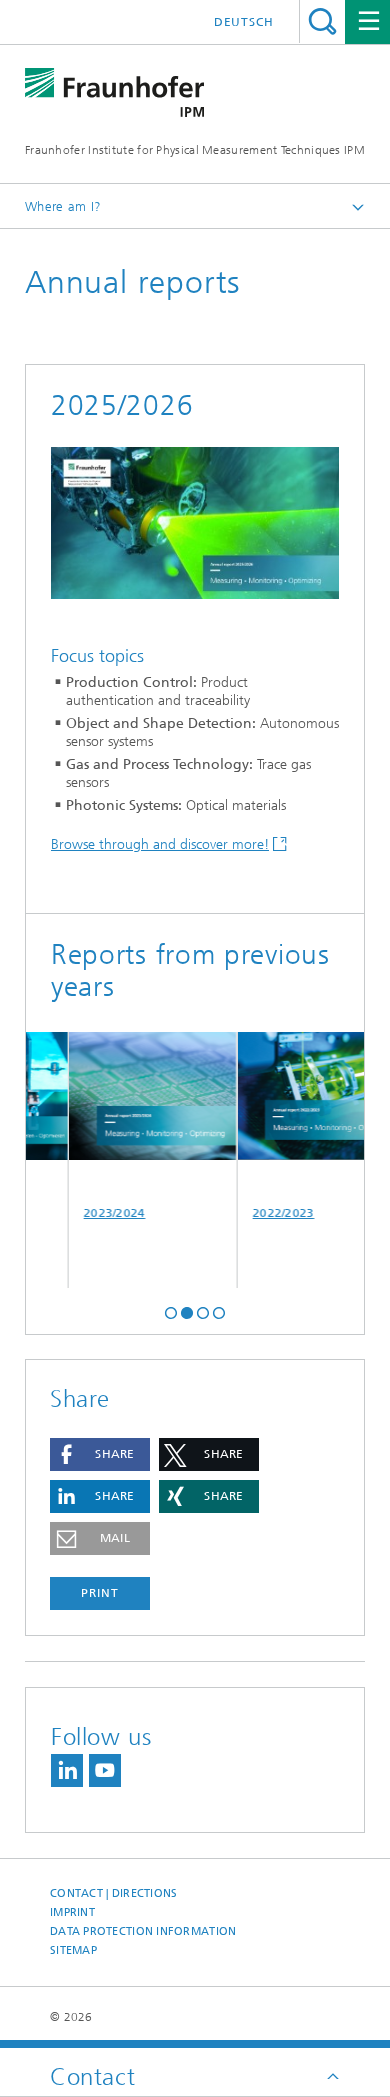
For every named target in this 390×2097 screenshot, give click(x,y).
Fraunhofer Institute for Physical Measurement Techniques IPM (195, 150)
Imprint (72, 1912)
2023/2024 (104, 1213)
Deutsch (244, 22)
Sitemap (73, 1950)
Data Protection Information (143, 1931)
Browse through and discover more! (160, 844)
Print (100, 1593)
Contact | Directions (114, 1893)
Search (322, 21)
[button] (171, 1310)
